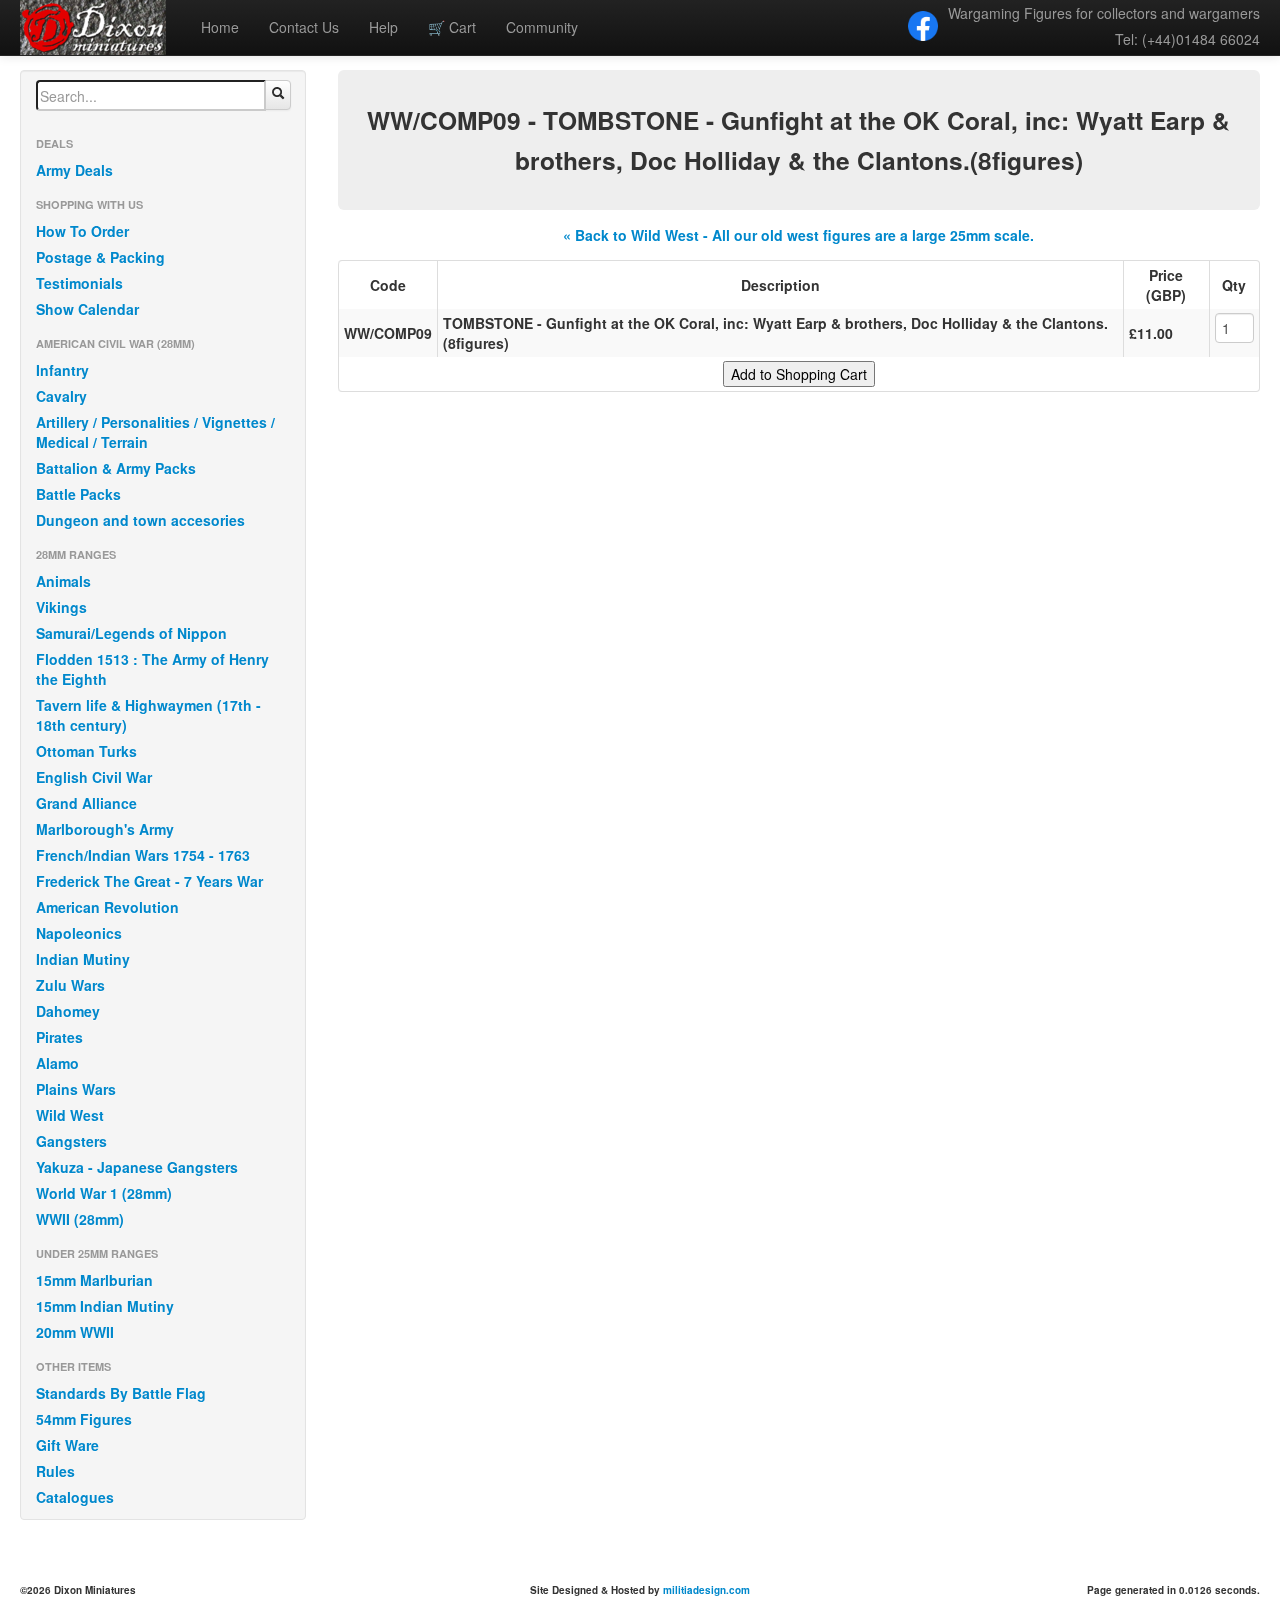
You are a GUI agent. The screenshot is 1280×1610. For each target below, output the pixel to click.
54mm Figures (84, 1419)
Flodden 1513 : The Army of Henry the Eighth (152, 669)
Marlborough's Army (105, 829)
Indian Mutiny (83, 959)
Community (542, 27)
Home (220, 27)
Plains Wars (76, 1089)
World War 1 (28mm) (104, 1193)
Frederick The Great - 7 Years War (149, 881)
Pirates (59, 1037)
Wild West (70, 1115)
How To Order (82, 231)
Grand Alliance (86, 803)
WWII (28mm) (80, 1219)
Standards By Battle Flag (121, 1393)
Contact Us (304, 27)
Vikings (61, 607)
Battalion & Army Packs (116, 468)
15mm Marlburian (94, 1280)
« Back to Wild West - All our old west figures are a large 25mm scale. (798, 235)
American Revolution (107, 907)
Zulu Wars (70, 985)
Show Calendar (87, 309)
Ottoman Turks (86, 751)
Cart (452, 27)
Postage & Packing (100, 257)
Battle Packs (78, 494)
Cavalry (61, 396)
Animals (63, 581)
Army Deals (74, 170)
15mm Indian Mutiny (105, 1306)
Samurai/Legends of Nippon (131, 633)
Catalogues (75, 1497)
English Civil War (94, 777)
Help (383, 27)
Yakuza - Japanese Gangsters (137, 1167)
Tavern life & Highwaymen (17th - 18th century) (148, 715)
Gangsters (71, 1141)
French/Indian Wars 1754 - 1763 (143, 855)
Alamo (57, 1063)
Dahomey (68, 1011)
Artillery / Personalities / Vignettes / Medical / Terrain (155, 432)
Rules (55, 1471)
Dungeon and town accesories (140, 520)
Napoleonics (79, 933)
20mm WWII (75, 1332)
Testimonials (79, 283)
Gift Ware (67, 1445)
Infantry (62, 370)
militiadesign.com (706, 1590)
